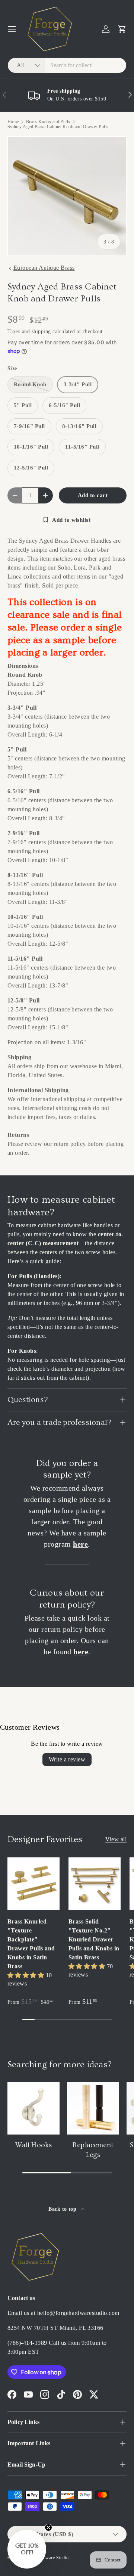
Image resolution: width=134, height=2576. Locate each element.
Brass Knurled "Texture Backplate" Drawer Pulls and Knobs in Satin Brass (31, 1944)
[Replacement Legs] (93, 2108)
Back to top (63, 2209)
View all (116, 1839)
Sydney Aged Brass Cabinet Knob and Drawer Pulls (58, 127)
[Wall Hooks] (33, 2108)
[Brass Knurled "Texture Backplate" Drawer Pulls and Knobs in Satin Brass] (33, 1884)
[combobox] (67, 65)
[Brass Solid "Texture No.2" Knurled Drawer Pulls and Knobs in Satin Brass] (95, 1884)
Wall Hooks (34, 2145)
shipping (41, 331)
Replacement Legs (93, 2150)
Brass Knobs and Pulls (48, 122)
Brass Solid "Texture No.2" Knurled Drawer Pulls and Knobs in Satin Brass (94, 1939)
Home (13, 122)
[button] (122, 29)
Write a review (67, 1759)
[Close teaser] (48, 2527)
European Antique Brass (44, 268)
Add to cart (93, 495)
